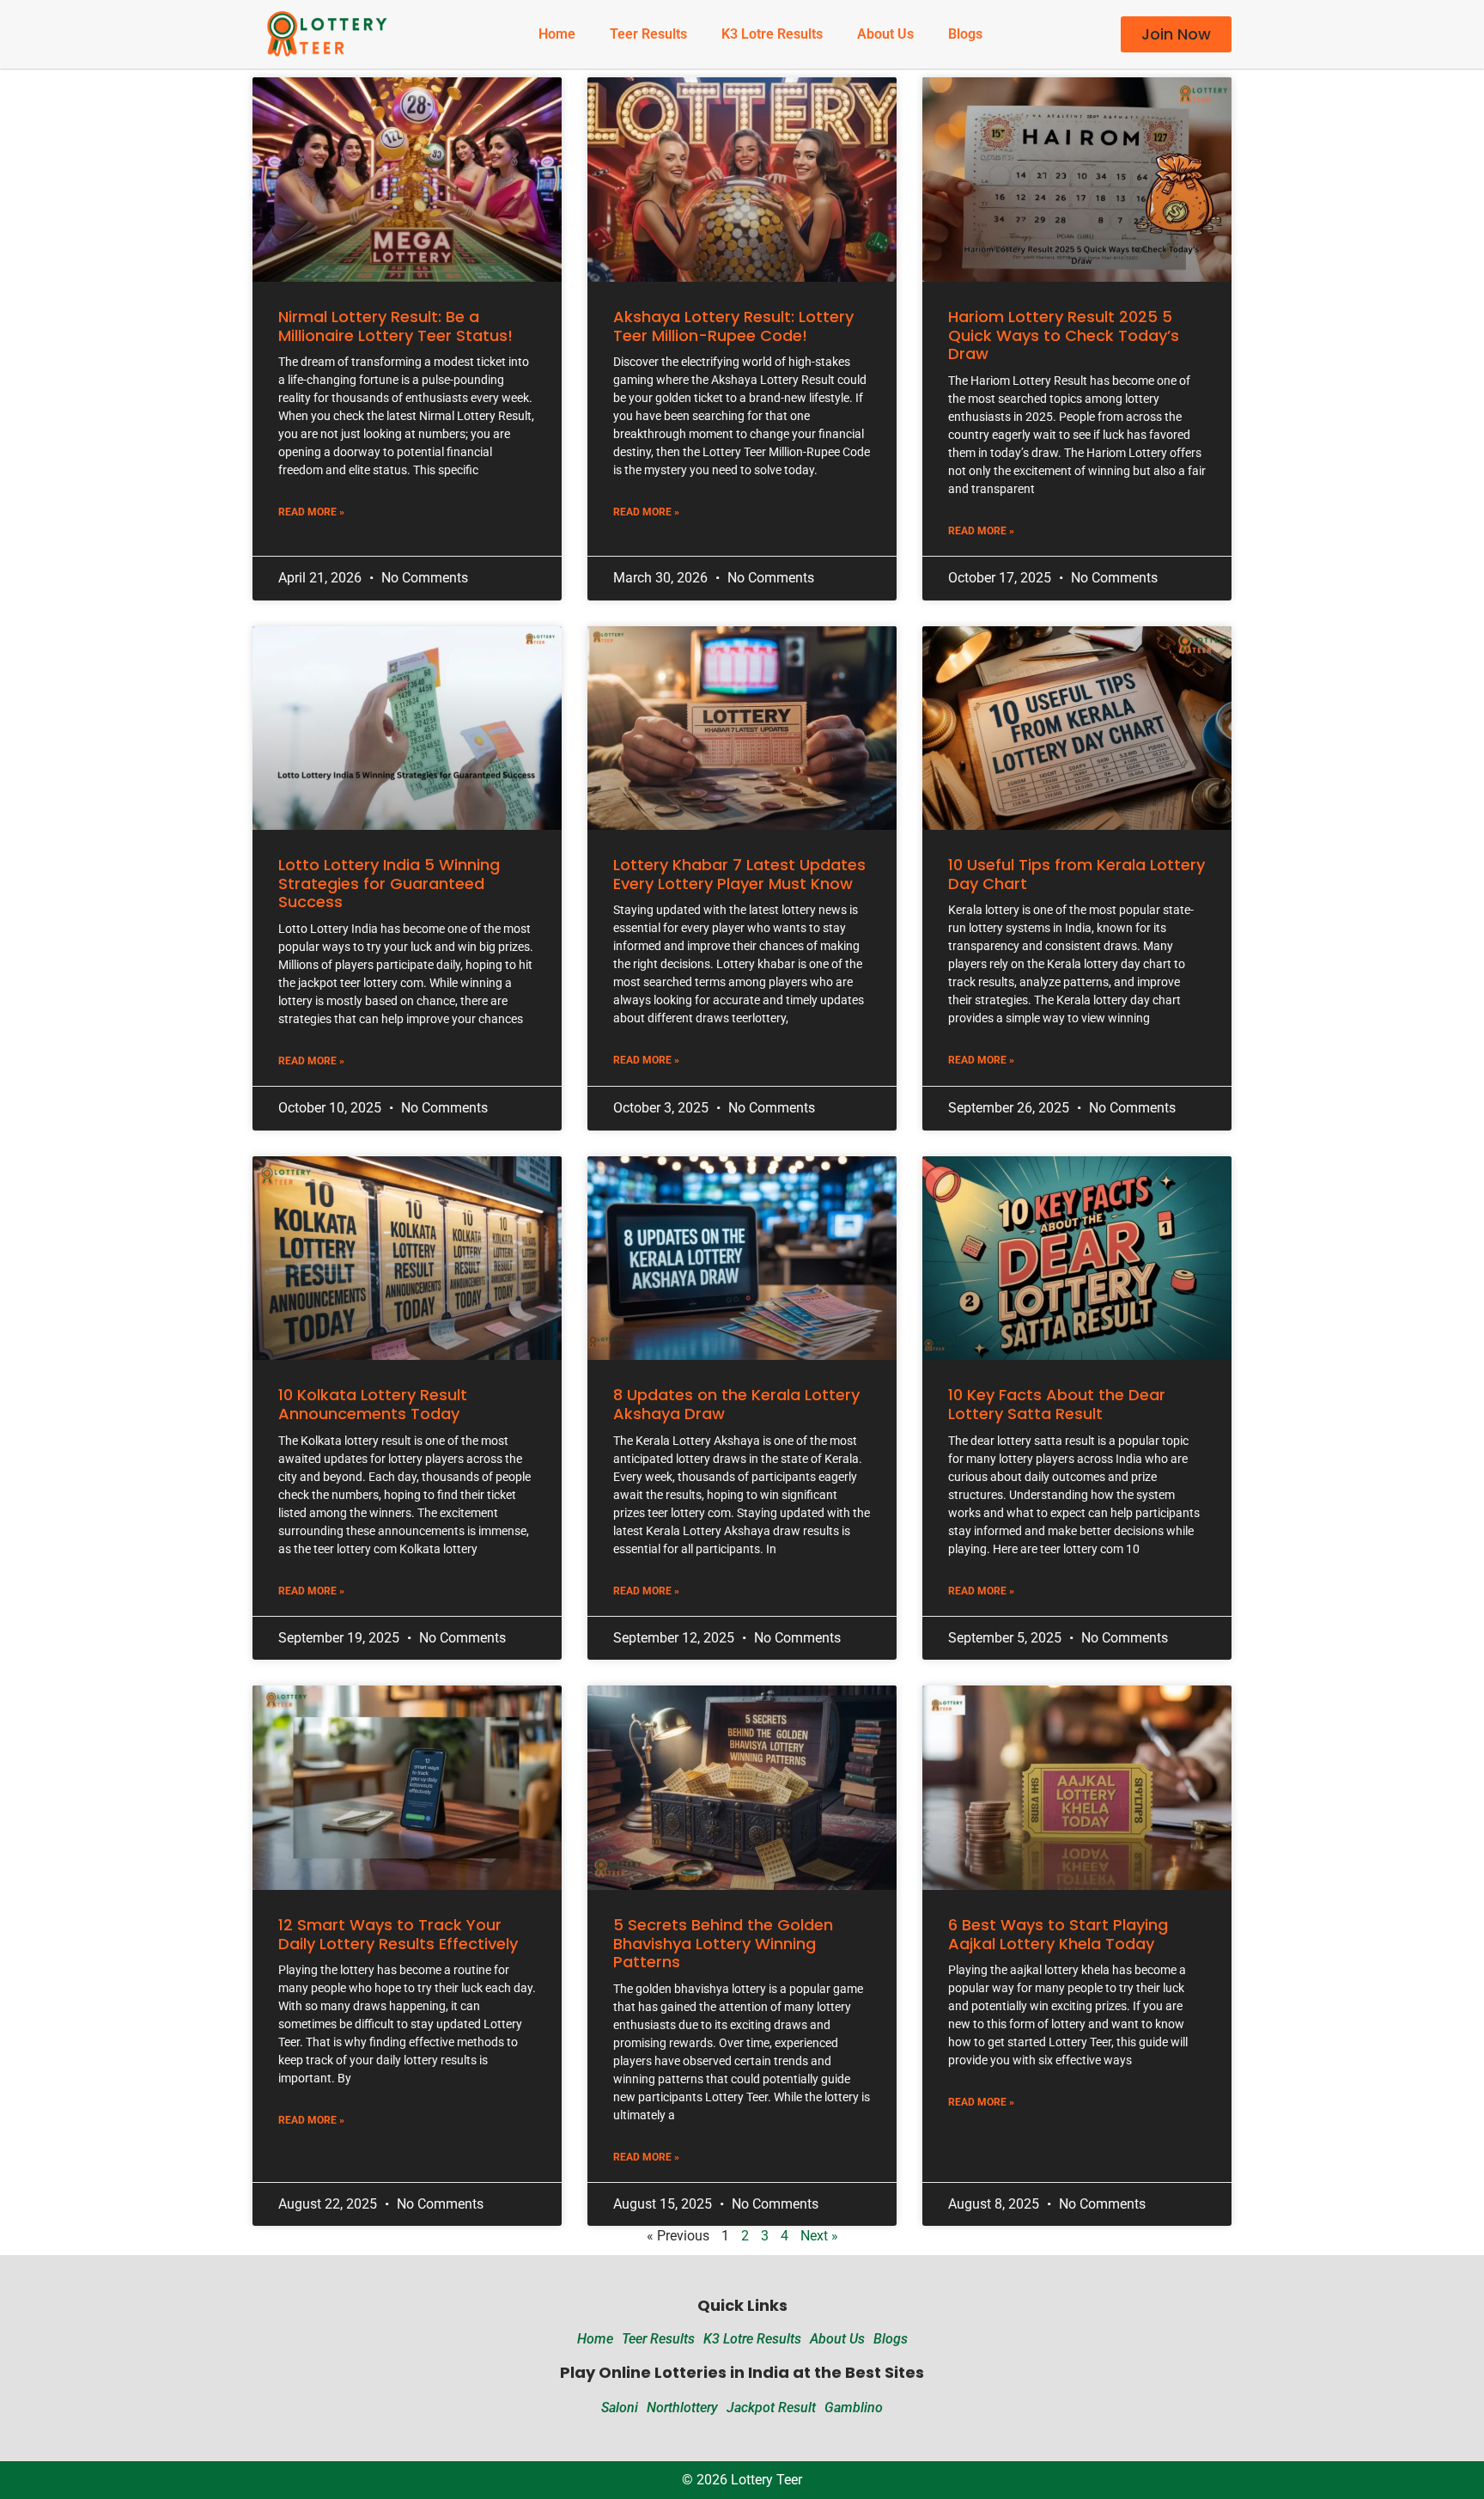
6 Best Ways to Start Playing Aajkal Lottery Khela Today (1058, 1934)
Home (557, 34)
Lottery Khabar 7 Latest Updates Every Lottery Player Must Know (739, 874)
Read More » (311, 512)
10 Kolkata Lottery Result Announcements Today (373, 1404)
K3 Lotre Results (772, 34)
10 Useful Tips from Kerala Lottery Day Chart (1077, 874)
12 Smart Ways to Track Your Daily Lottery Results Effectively (398, 1934)
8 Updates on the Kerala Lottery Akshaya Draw (736, 1404)
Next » (819, 2236)
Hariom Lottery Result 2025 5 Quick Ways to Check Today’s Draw (1064, 335)
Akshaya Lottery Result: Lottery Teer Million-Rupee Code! (733, 326)
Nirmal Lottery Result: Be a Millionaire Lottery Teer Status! (395, 326)
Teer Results (648, 34)
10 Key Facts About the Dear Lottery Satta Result (1057, 1404)
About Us (885, 34)
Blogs (965, 34)
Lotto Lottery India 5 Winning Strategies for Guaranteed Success (389, 883)
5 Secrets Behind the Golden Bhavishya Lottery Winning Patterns (723, 1943)
